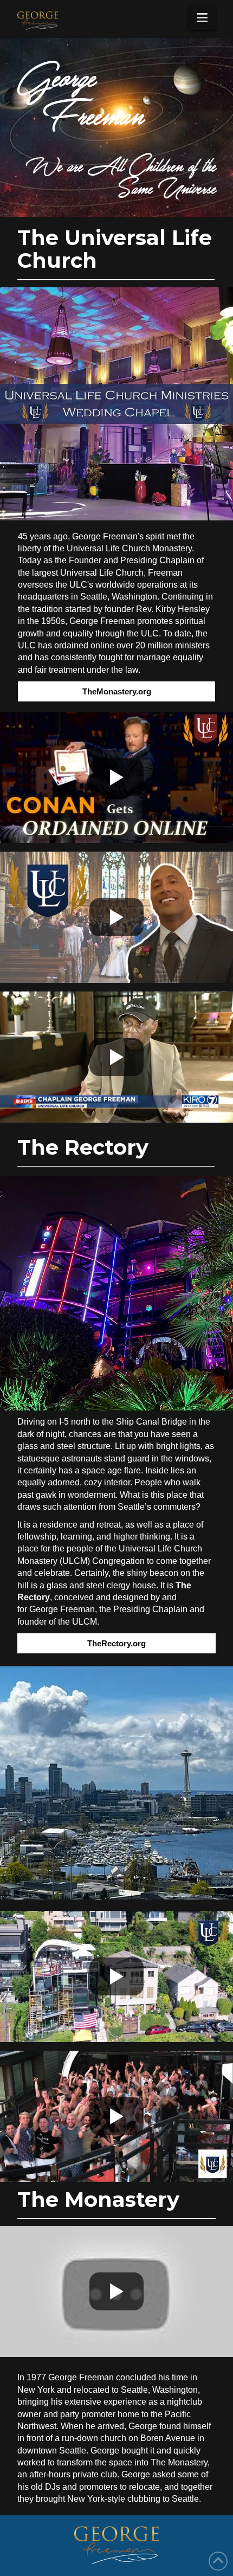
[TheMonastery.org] (116, 404)
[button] (202, 18)
